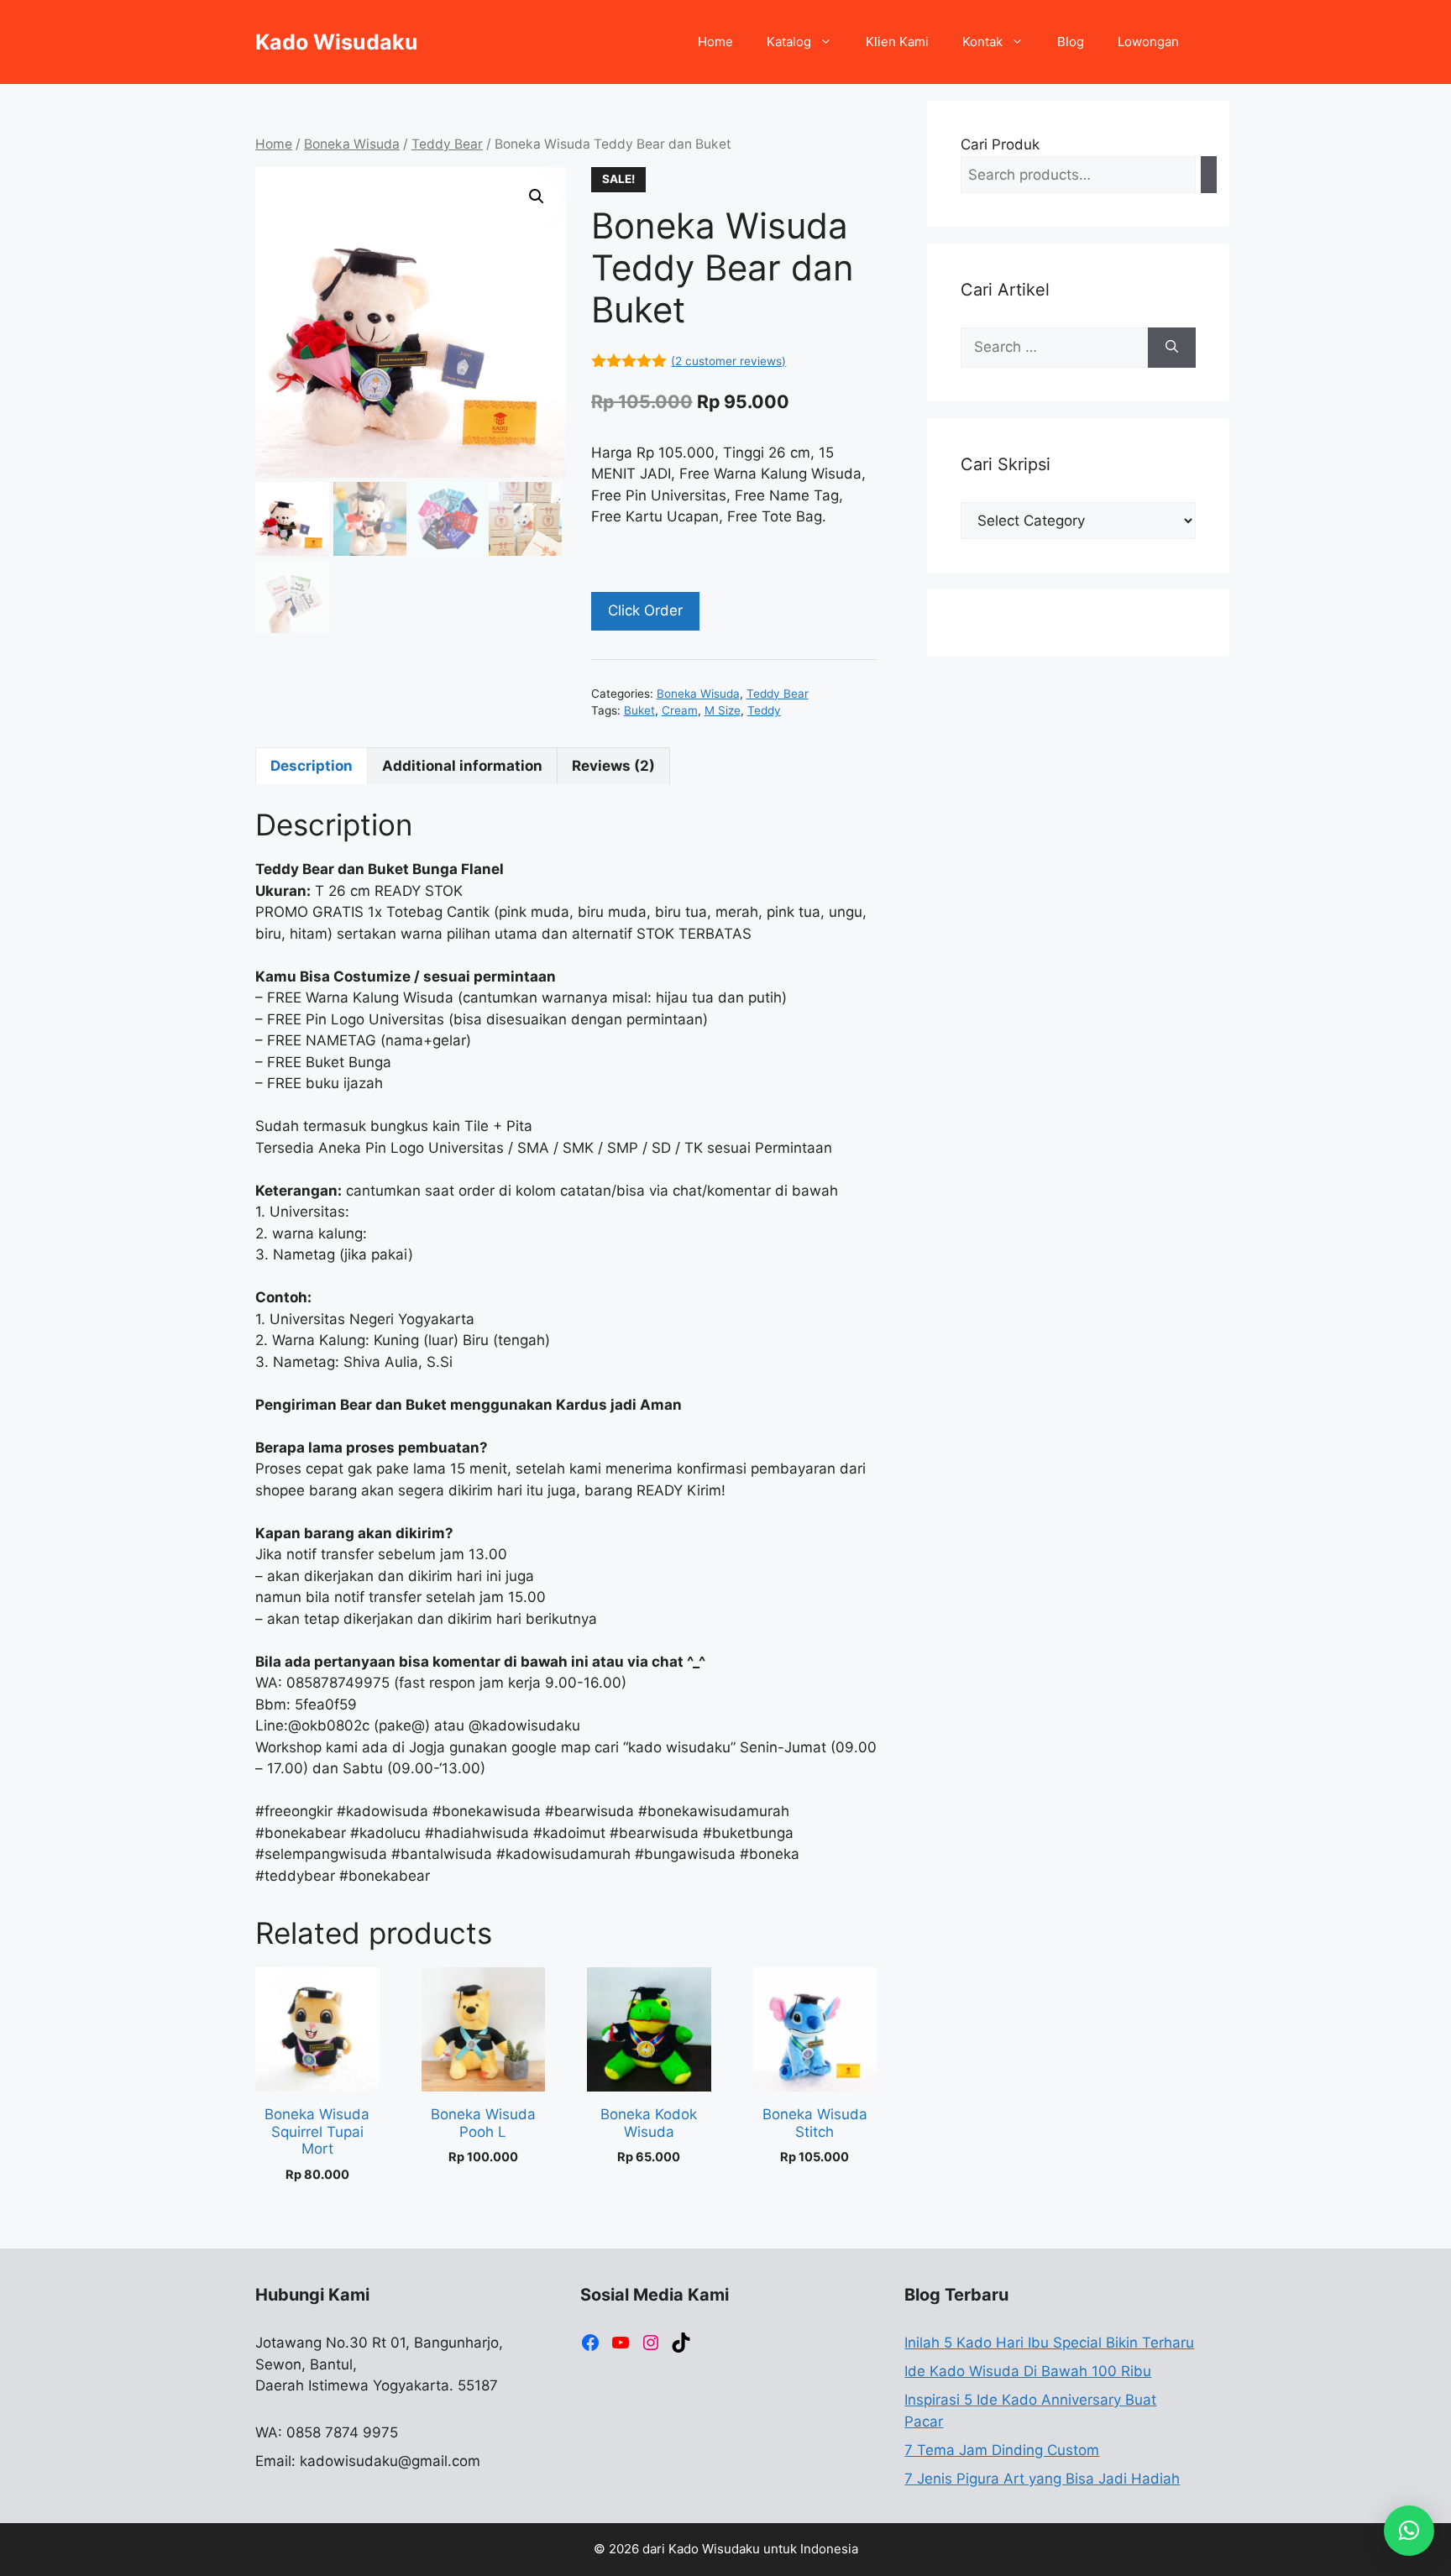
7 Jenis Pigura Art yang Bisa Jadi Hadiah (1042, 2479)
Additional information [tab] (462, 766)
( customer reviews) (728, 361)
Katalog (789, 42)
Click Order (645, 610)
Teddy (764, 710)
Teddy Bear (447, 144)
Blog (1071, 42)
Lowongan (1148, 42)
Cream (680, 710)
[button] (537, 196)
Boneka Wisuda (352, 144)
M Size (723, 710)
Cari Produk (1000, 144)
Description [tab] (312, 766)
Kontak (982, 42)
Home (715, 42)
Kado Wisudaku (337, 42)
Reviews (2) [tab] (613, 766)
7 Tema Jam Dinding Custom (1002, 2450)
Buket (639, 710)
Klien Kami (897, 42)
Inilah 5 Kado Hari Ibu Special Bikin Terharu (1049, 2343)
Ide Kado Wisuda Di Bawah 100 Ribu (1028, 2371)
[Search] (1209, 175)
